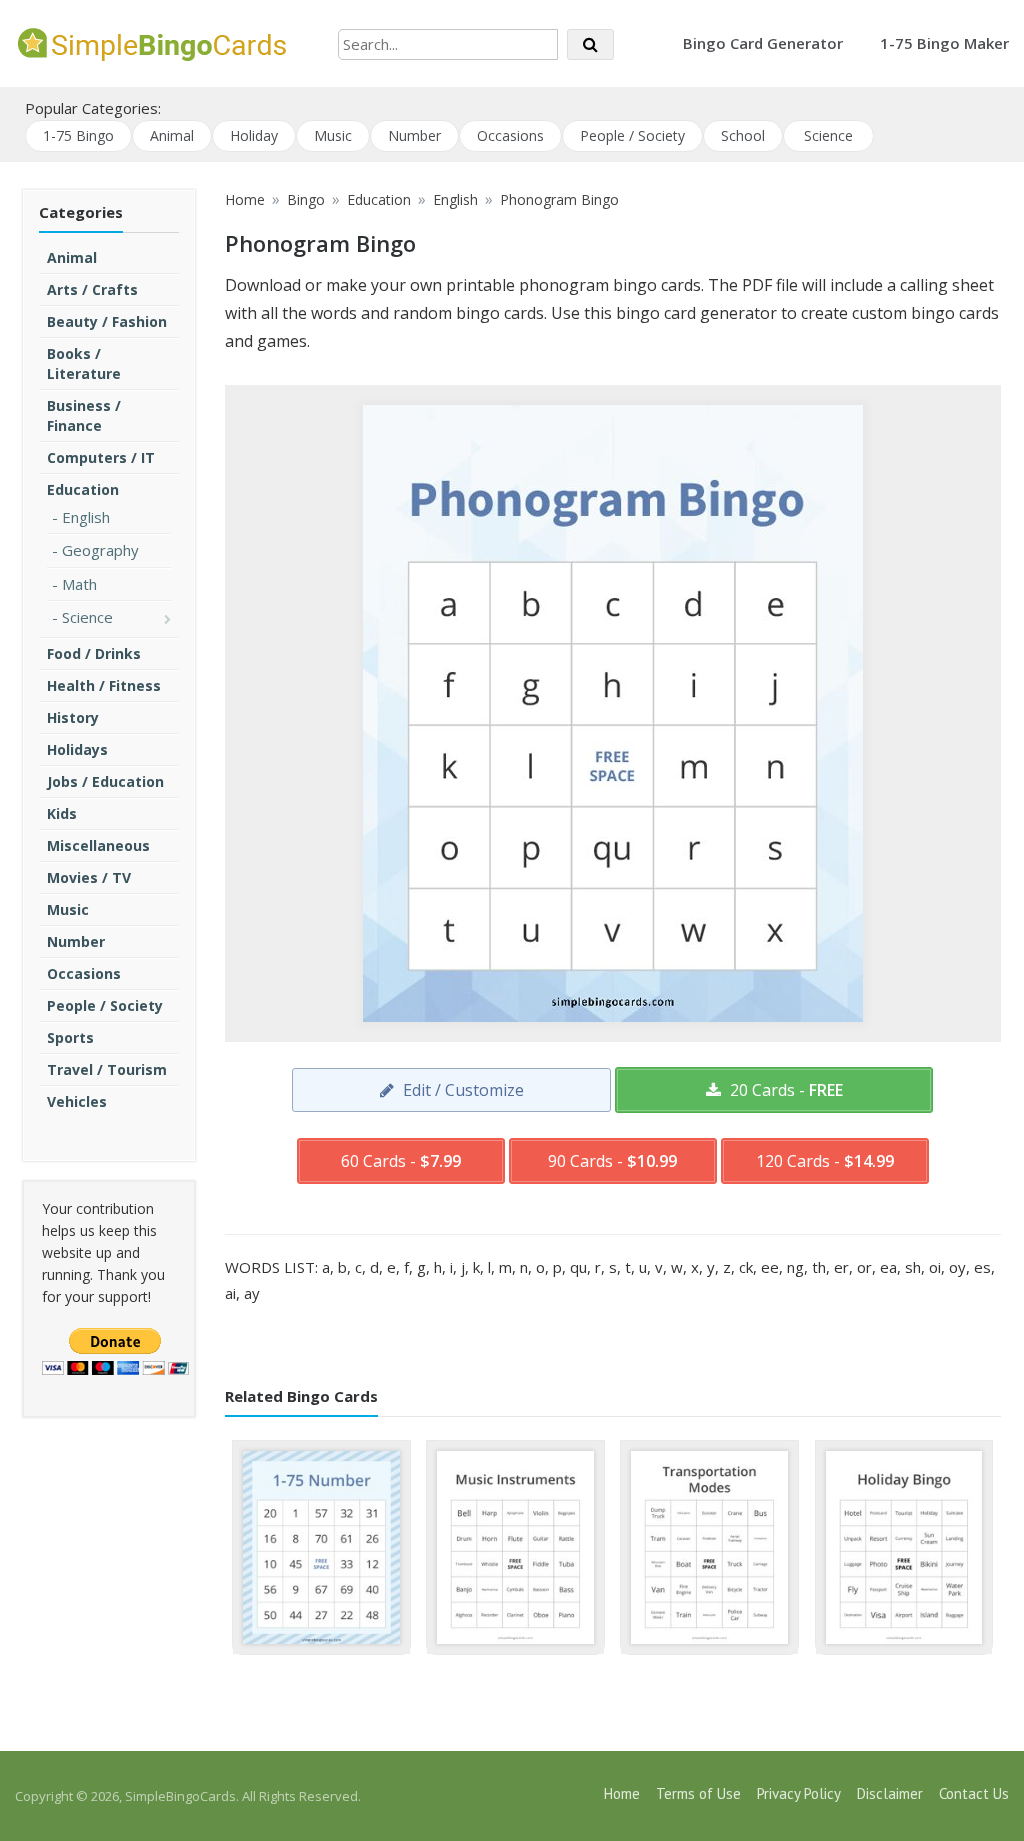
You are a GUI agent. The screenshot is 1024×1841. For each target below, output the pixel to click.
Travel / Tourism (107, 1069)
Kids (62, 813)
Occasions (510, 135)
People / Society (632, 135)
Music (333, 135)
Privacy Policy (799, 1793)
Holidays (77, 749)
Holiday (254, 135)
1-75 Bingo (78, 135)
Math (79, 584)
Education (83, 489)
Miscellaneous (98, 845)
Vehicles (77, 1101)
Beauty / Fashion (107, 321)
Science (828, 135)
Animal (172, 135)
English (86, 517)
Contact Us (974, 1793)
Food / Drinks (94, 653)
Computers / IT (101, 457)
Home (622, 1793)
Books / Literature (84, 363)
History (73, 717)
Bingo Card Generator (763, 43)
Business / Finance (84, 415)
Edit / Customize (461, 1090)
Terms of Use (698, 1793)
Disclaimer (890, 1793)
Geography (100, 550)
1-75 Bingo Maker (944, 43)
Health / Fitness (104, 685)
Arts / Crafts (92, 289)
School (743, 135)
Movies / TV (89, 877)
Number (414, 135)
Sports (70, 1037)
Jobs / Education (105, 781)
